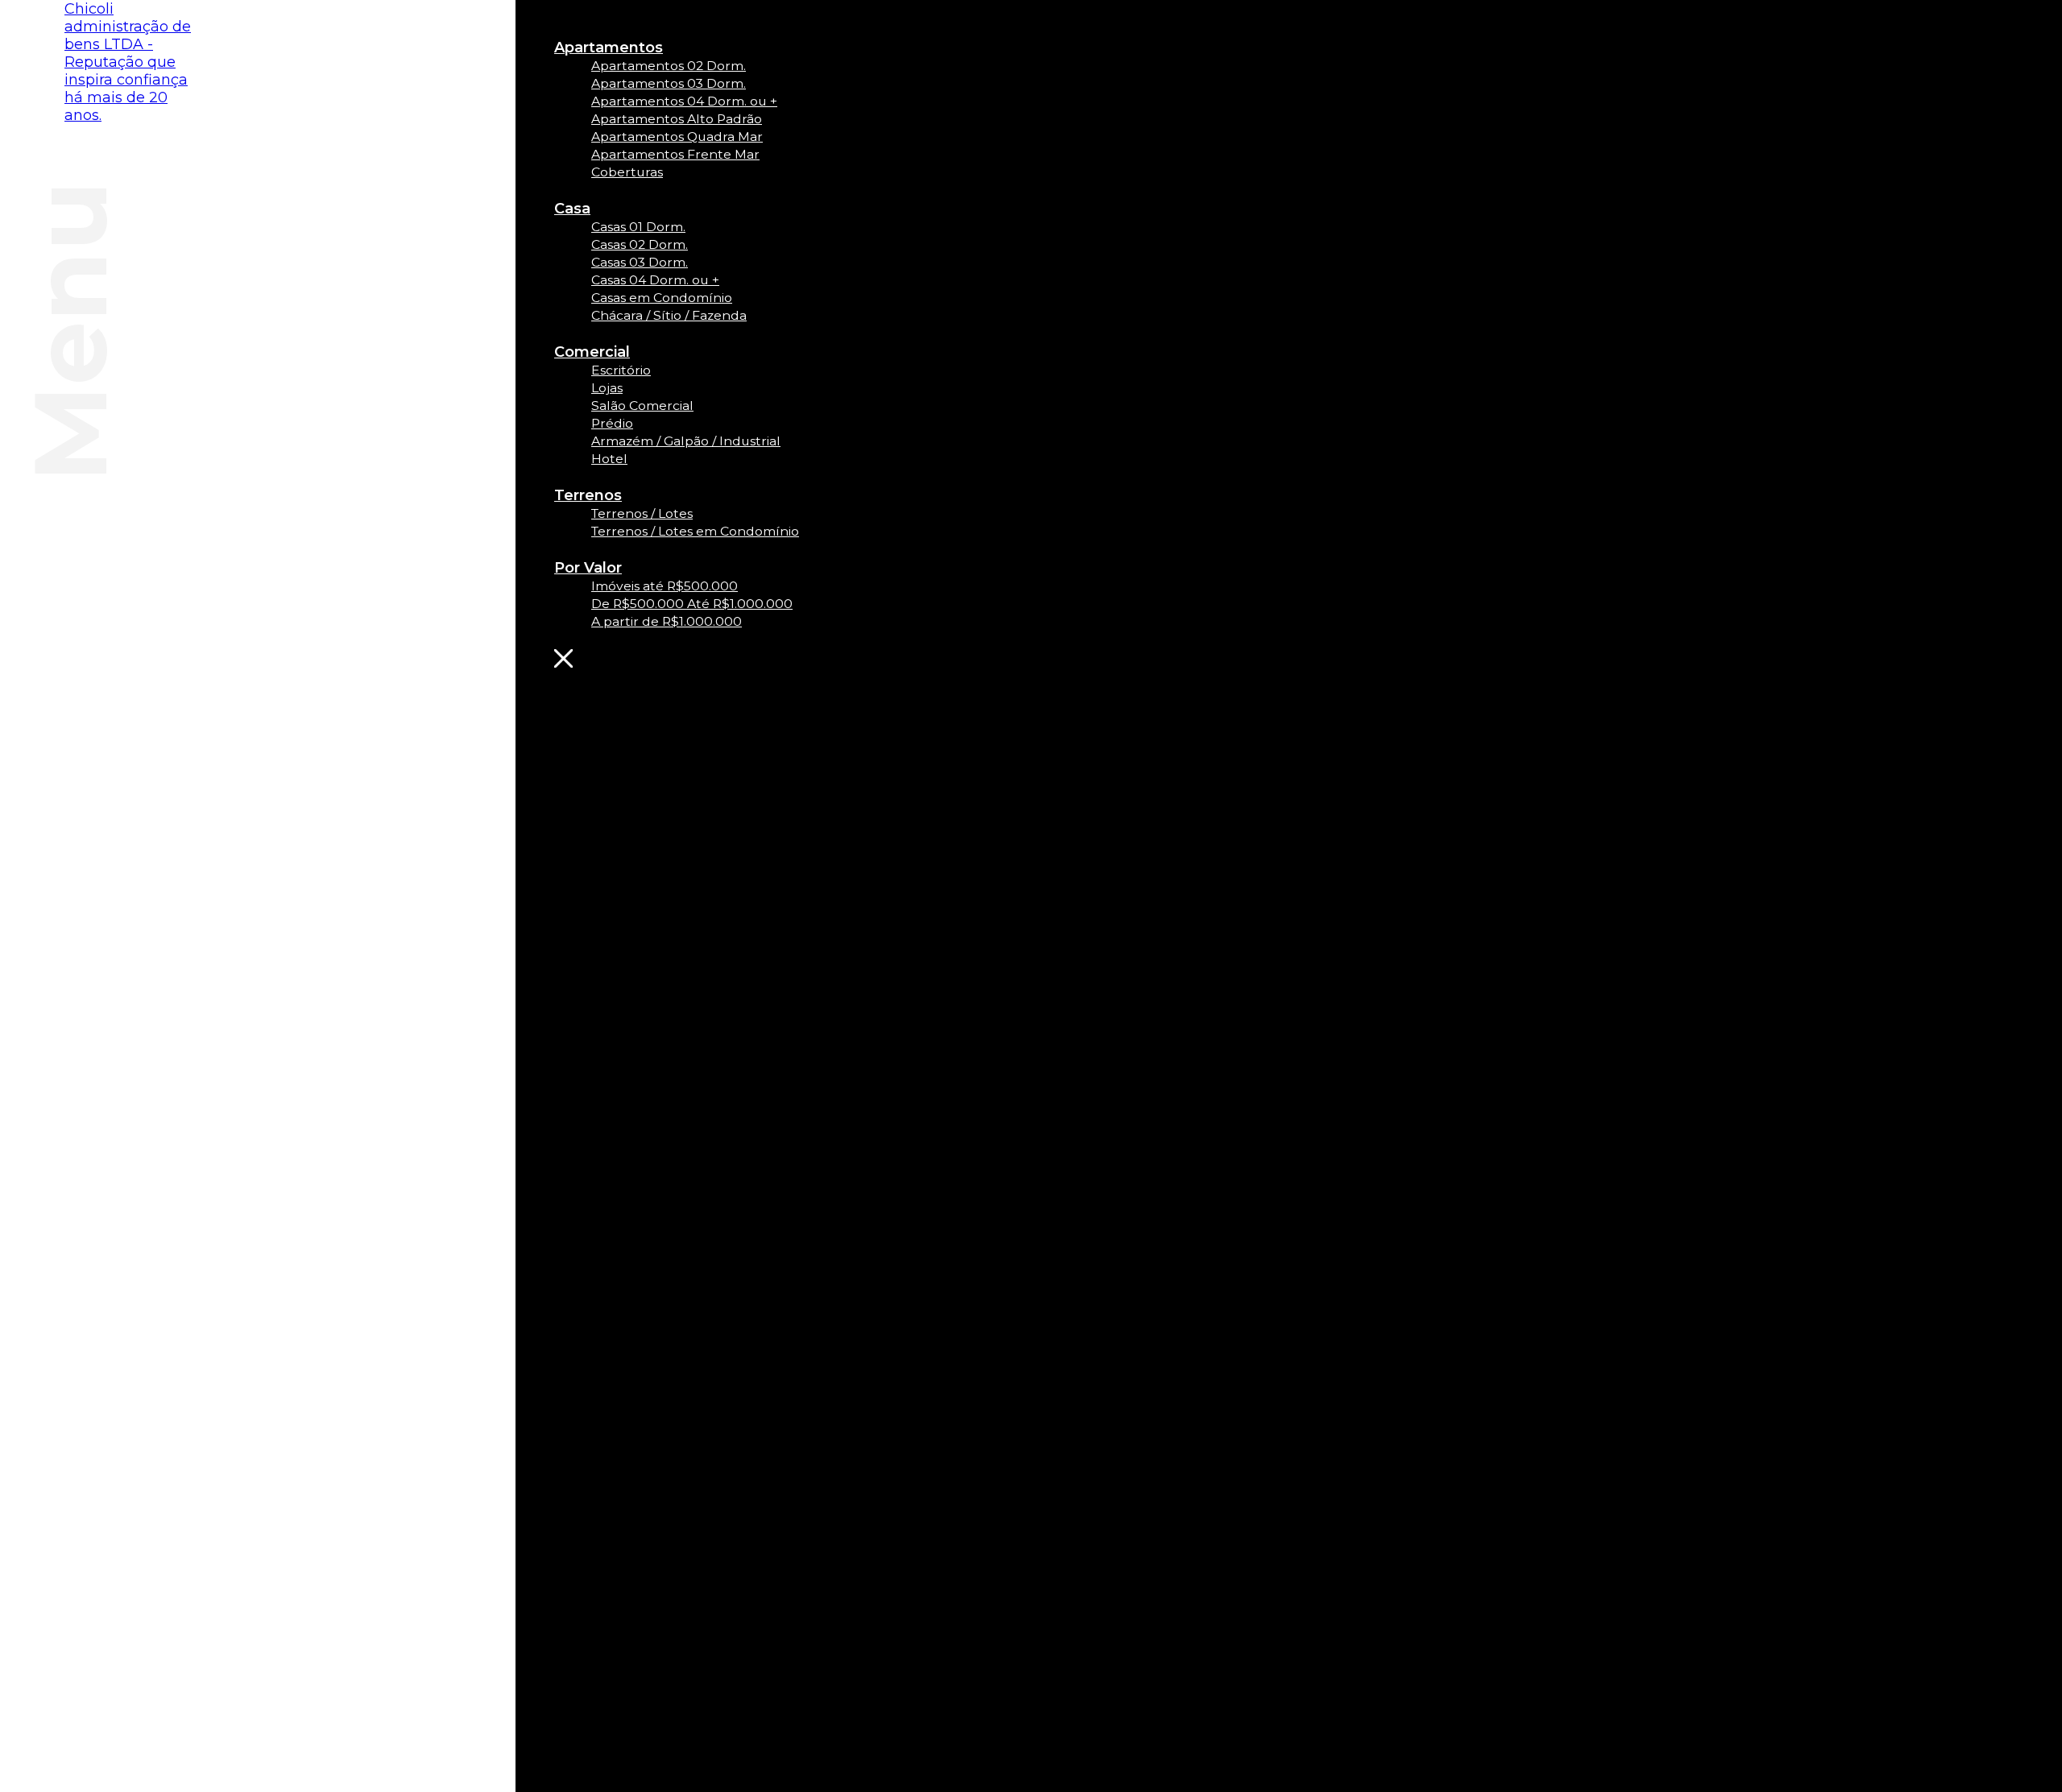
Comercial (592, 352)
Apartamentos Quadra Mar (677, 137)
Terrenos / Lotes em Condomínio (695, 531)
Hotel (609, 459)
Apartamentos (609, 48)
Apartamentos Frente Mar (675, 154)
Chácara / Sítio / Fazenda (669, 315)
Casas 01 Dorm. (638, 227)
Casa (572, 209)
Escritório (621, 370)
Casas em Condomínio (662, 298)
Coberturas (627, 172)
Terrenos (588, 495)
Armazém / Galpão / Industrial (686, 441)
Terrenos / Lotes (642, 513)
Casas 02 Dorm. (640, 244)
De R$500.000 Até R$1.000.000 (692, 604)
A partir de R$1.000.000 (667, 621)
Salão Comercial (642, 406)
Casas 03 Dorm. (640, 262)
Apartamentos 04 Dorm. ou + (684, 101)
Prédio (612, 423)
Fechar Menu (679, 658)
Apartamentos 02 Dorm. (669, 66)
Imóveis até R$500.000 (665, 586)
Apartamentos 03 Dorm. (669, 83)
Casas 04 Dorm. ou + (655, 280)
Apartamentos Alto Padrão (677, 119)
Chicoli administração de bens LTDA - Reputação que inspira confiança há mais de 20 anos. (128, 62)
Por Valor (588, 568)
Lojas (607, 388)
